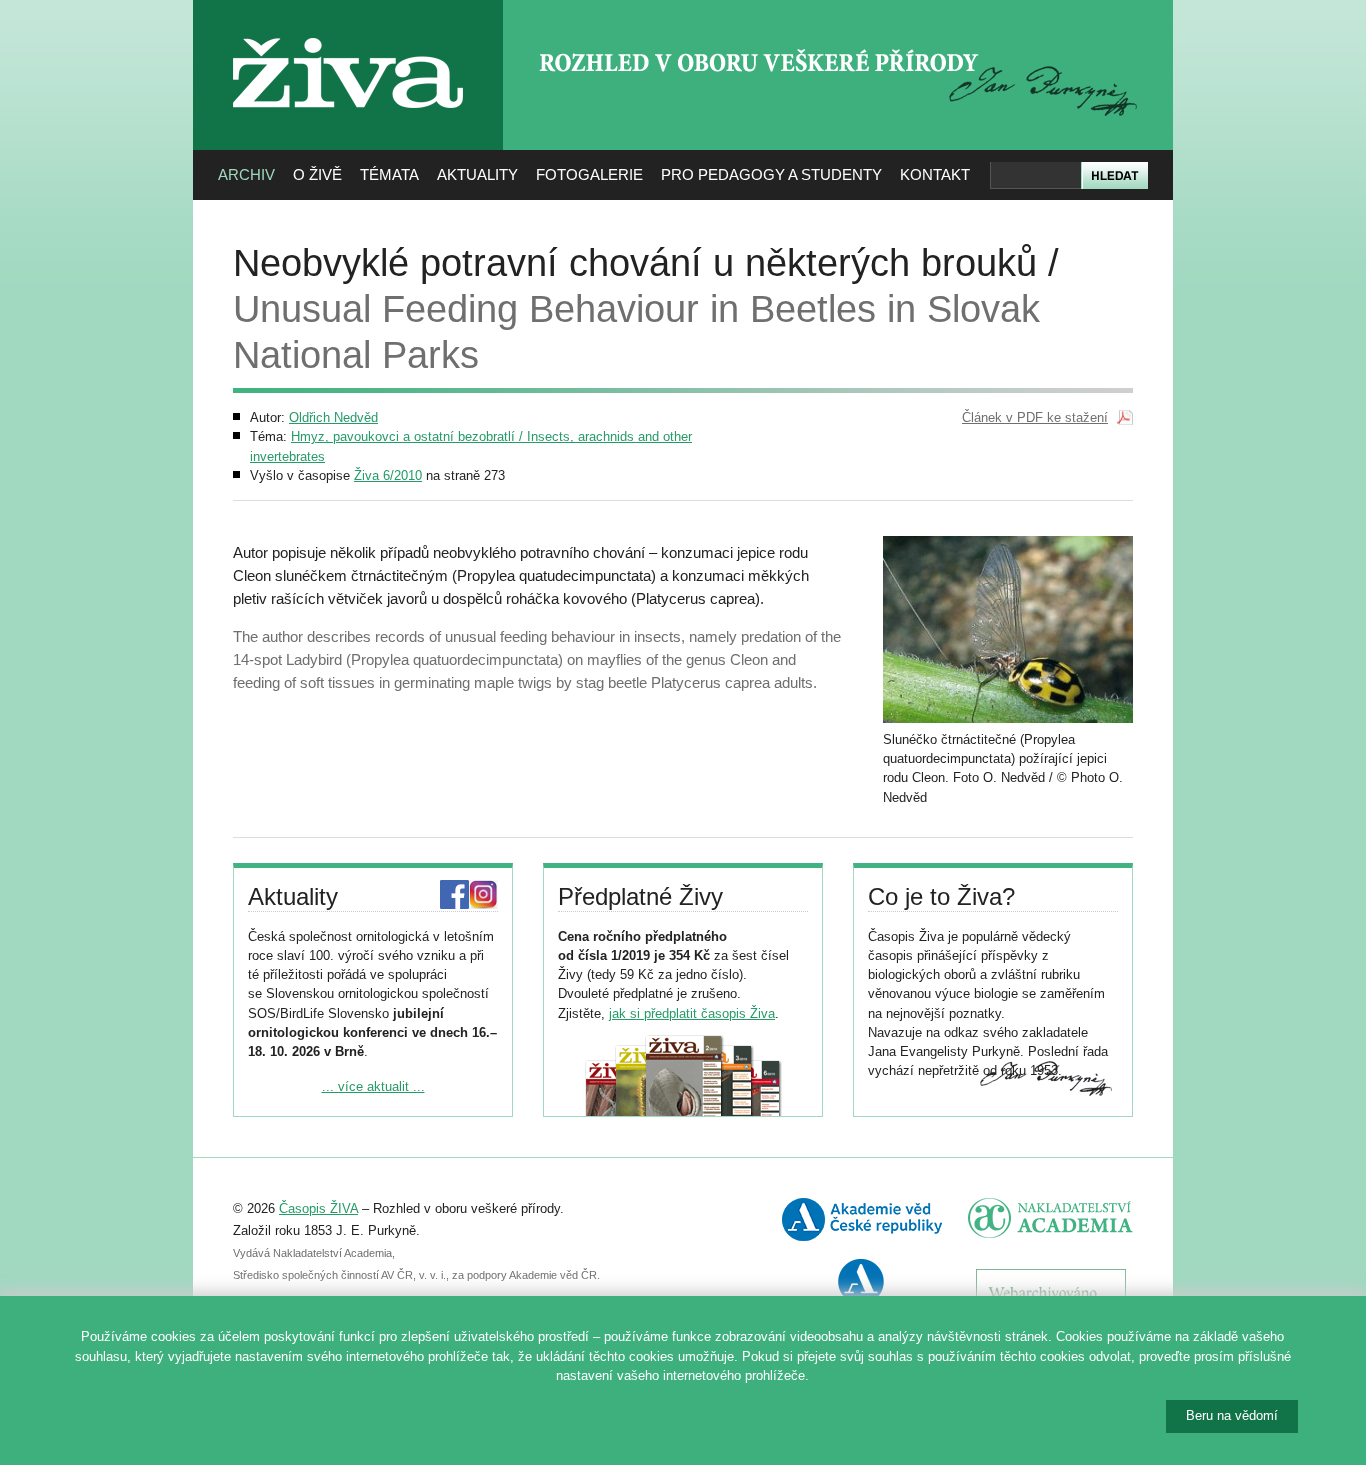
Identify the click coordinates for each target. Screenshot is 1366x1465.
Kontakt (935, 174)
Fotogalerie (589, 174)
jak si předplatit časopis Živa (692, 1013)
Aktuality (477, 174)
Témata (389, 174)
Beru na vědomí (1232, 1415)
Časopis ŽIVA (318, 1208)
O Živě (317, 174)
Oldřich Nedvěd (333, 417)
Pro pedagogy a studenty (771, 174)
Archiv (246, 174)
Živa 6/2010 (388, 475)
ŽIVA (348, 30)
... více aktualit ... (373, 1086)
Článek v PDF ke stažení (1035, 417)
